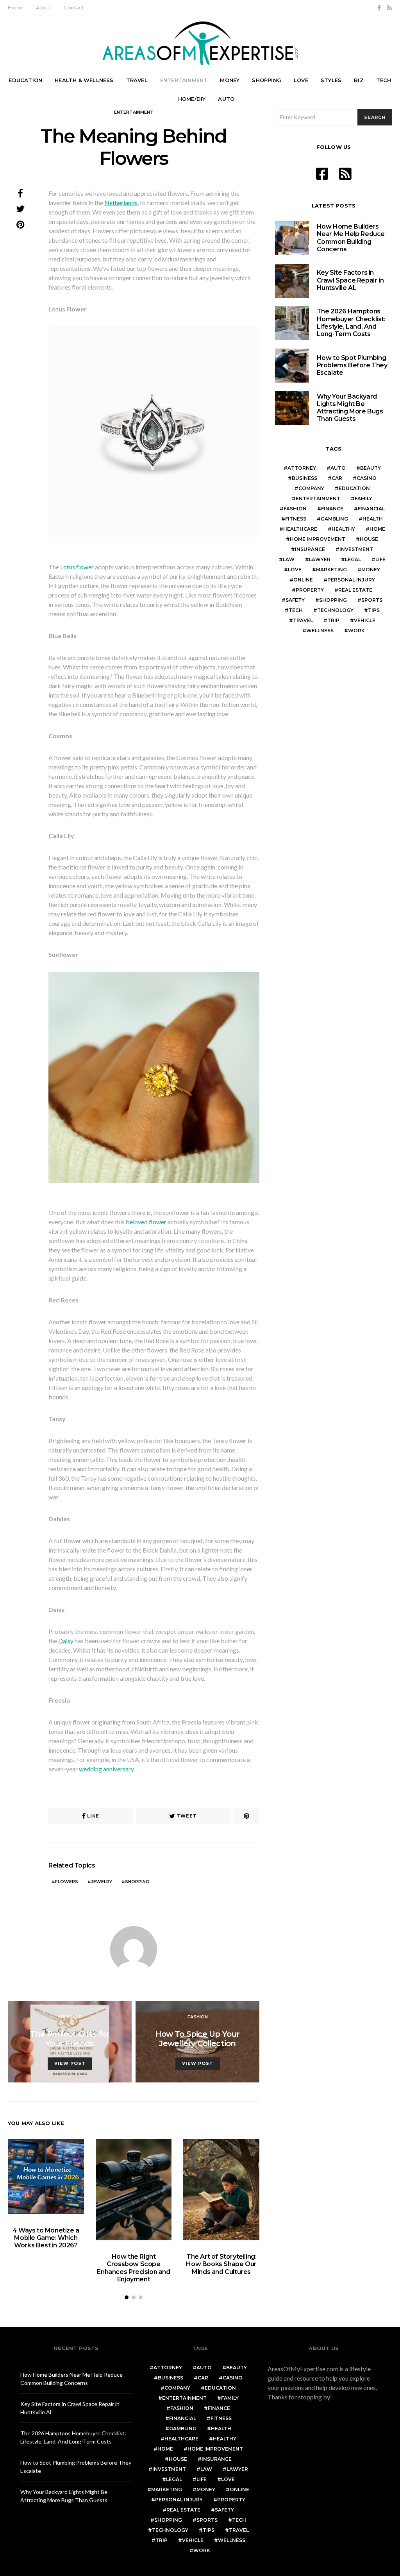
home (377, 529)
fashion (295, 509)
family (363, 498)
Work (356, 631)
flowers (67, 1882)
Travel (137, 80)
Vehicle (365, 620)
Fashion (198, 2017)
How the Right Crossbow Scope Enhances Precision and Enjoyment (133, 2268)
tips (374, 610)
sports (372, 600)
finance (332, 509)
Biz (359, 80)
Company (311, 488)
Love (301, 80)
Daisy (66, 1641)
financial (371, 509)
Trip (333, 620)
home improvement (318, 539)
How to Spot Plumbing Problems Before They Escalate (352, 365)
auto (338, 468)
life (380, 559)
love (295, 570)
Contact (74, 7)
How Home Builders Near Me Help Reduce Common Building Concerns (351, 238)
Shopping (267, 80)
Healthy (343, 529)
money (371, 570)
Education (25, 80)
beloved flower (146, 1222)
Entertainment (184, 80)
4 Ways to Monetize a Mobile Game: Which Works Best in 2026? (46, 2238)
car (337, 478)
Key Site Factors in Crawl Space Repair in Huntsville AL (350, 280)
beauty (371, 468)
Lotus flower (77, 567)
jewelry (102, 1882)
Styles (331, 80)
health (373, 519)
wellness (320, 631)
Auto (226, 99)
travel (303, 620)
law (289, 559)
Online (303, 580)
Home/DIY (192, 99)
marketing (331, 570)
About (44, 7)
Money (230, 80)
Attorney (302, 468)
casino (367, 478)
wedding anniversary (106, 1769)
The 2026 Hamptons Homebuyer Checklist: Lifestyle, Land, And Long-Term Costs (351, 323)
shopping (137, 1882)
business (304, 478)
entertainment (318, 498)
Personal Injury (351, 580)
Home (16, 7)
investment (356, 549)
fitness (296, 519)
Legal (353, 559)
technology (335, 610)
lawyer (320, 559)
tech (296, 610)
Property (310, 590)
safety (295, 600)
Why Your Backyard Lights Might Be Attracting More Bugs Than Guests (350, 408)
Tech (384, 80)
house (369, 539)
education (354, 488)
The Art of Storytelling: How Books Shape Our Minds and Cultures (221, 2264)
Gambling (334, 519)
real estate (355, 590)
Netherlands (121, 203)
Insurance (310, 549)
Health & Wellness (84, 80)
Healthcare (300, 529)
